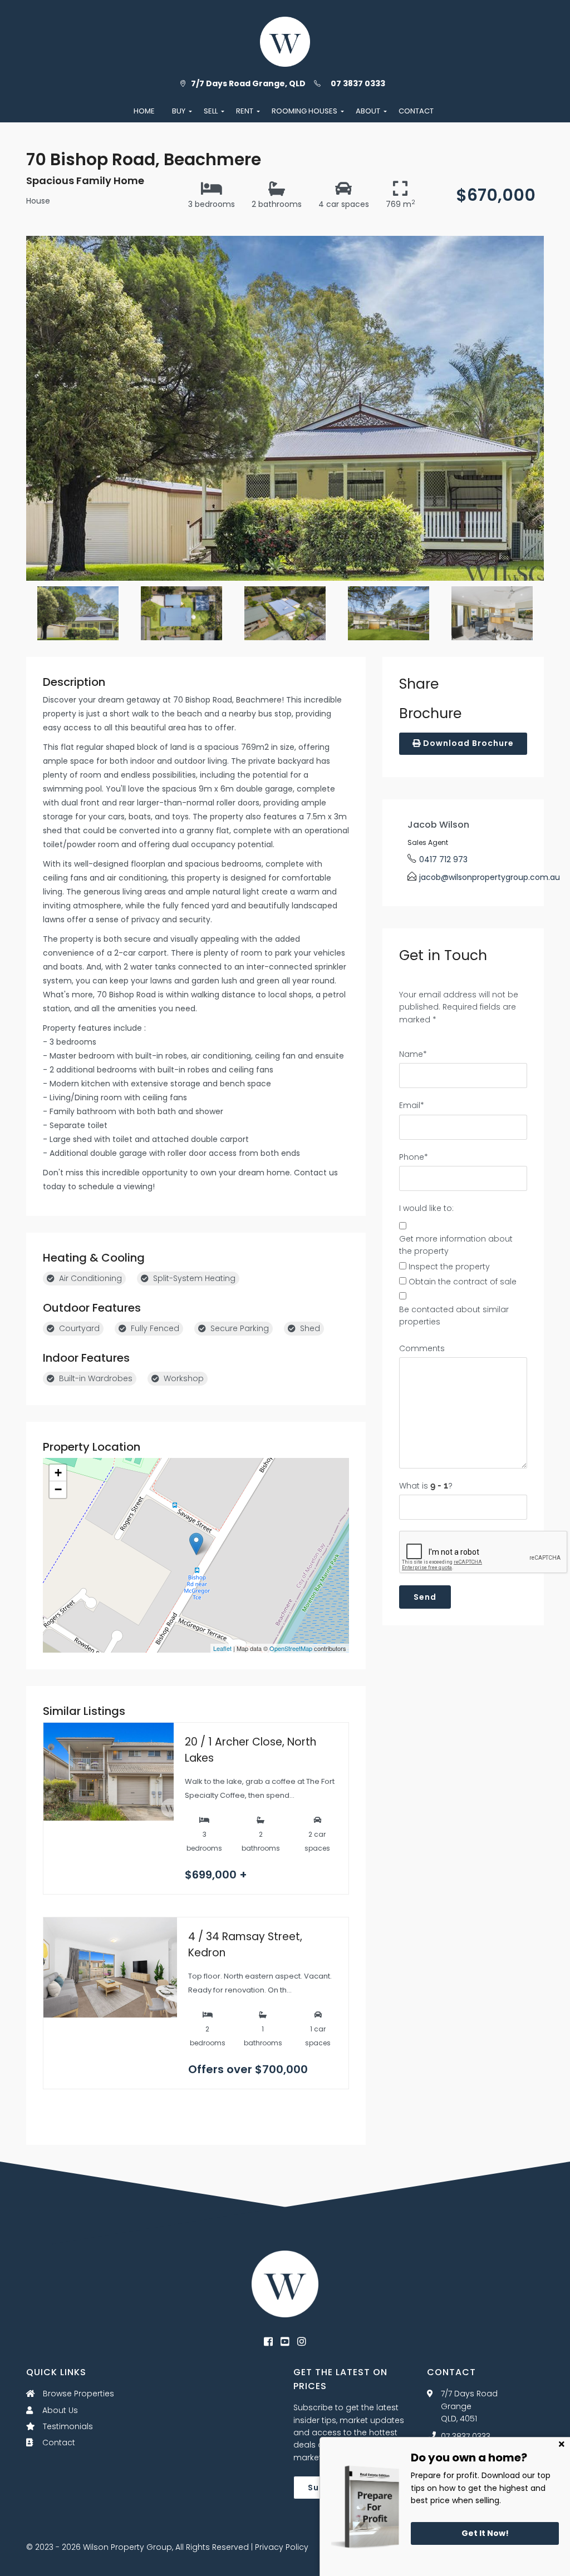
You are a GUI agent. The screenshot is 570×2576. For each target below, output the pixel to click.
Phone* (414, 1157)
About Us (59, 2410)
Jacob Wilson (438, 825)
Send (425, 1597)
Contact (58, 2442)
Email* (412, 1105)
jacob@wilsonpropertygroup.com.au (490, 877)
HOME (144, 111)
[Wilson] (285, 2283)
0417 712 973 (443, 859)
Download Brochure (467, 743)
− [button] (58, 1489)
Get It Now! (485, 2533)
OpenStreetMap (291, 1648)
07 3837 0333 (358, 83)
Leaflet (222, 1648)
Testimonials (67, 2426)
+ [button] (58, 1473)
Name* (413, 1054)
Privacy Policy (282, 2547)
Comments (422, 1348)
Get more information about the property (456, 1245)
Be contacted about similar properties (454, 1316)
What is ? (426, 1486)
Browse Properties (77, 2394)
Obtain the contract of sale (463, 1282)
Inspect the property (449, 1267)
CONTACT (416, 111)
